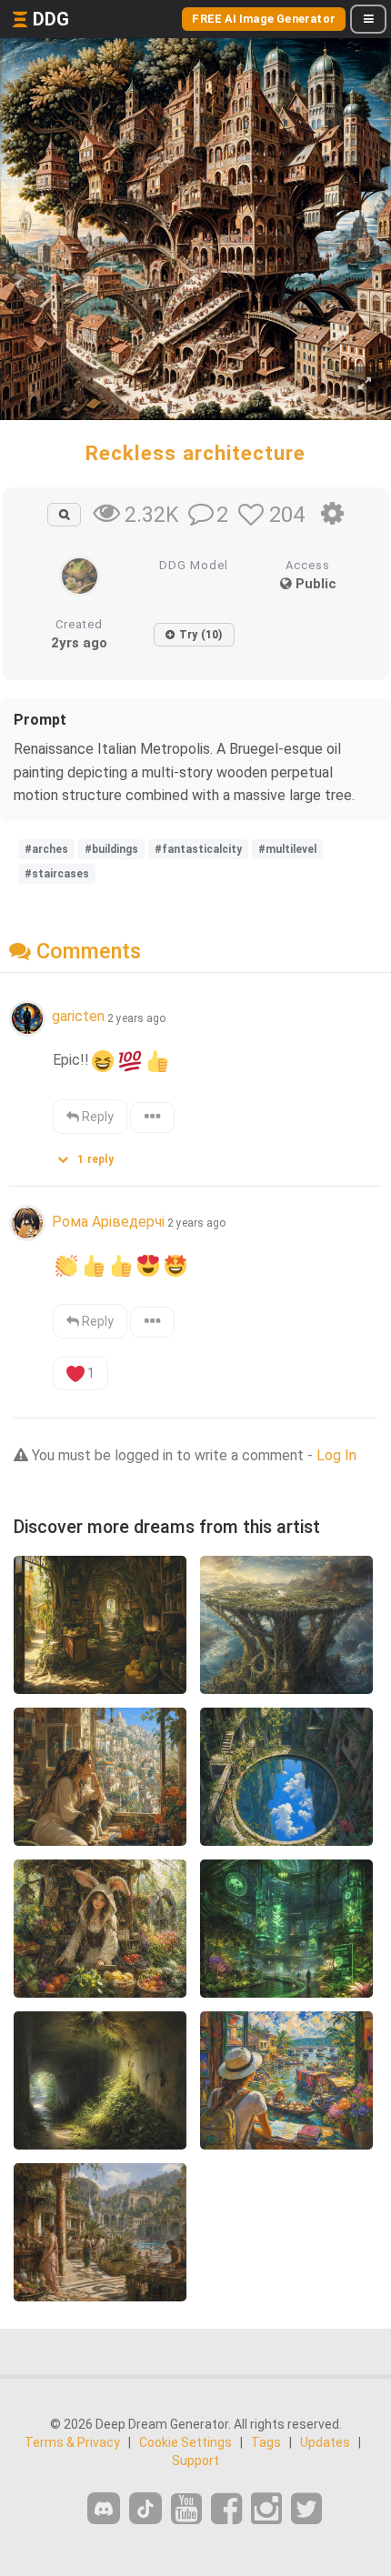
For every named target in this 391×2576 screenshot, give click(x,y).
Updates (325, 2442)
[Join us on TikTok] (145, 2508)
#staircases (57, 874)
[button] (92, 1155)
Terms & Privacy (72, 2442)
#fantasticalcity (198, 849)
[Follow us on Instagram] (266, 2509)
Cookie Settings (185, 2442)
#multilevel (287, 849)
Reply (96, 1117)
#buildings (111, 849)
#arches (46, 849)
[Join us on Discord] (104, 2508)
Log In (336, 1455)
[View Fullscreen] (365, 384)
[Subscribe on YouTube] (186, 2509)
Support (195, 2461)
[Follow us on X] (306, 2509)
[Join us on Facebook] (226, 2509)
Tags (266, 2442)
